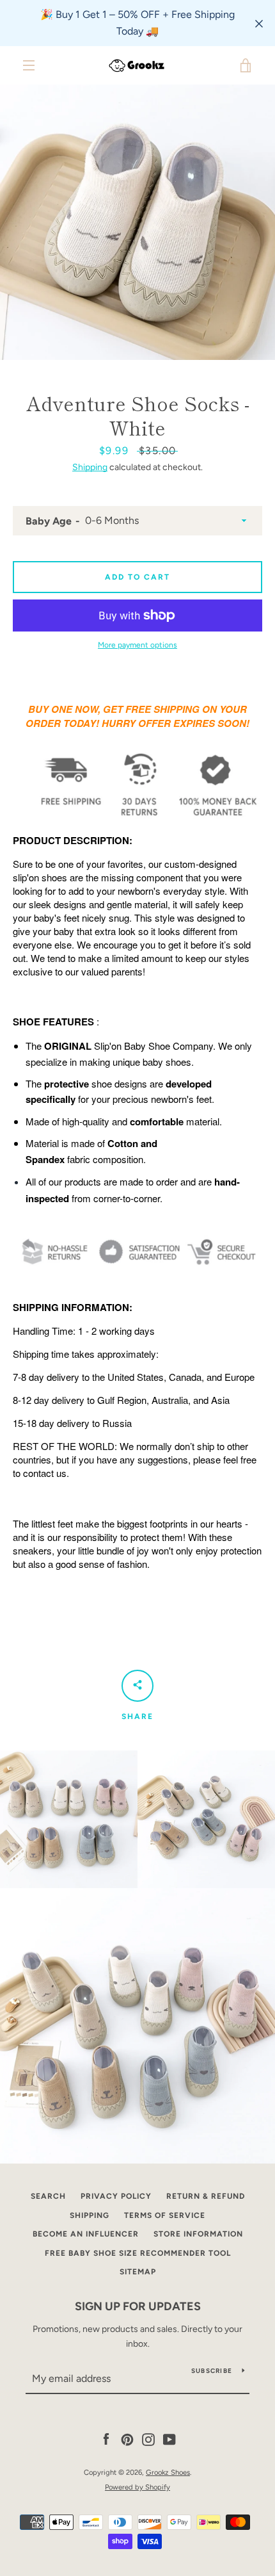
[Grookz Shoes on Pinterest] (127, 2439)
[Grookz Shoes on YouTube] (169, 2439)
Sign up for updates (138, 2306)
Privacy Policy (116, 2196)
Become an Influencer (86, 2234)
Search (48, 2196)
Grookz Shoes (168, 2472)
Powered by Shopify (137, 2487)
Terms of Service (165, 2215)
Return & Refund (206, 2196)
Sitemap (138, 2272)
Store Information (198, 2234)
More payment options (137, 645)
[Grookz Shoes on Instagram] (148, 2439)
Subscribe (212, 2371)
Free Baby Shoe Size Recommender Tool (138, 2253)
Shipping (90, 467)
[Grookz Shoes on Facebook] (106, 2439)
